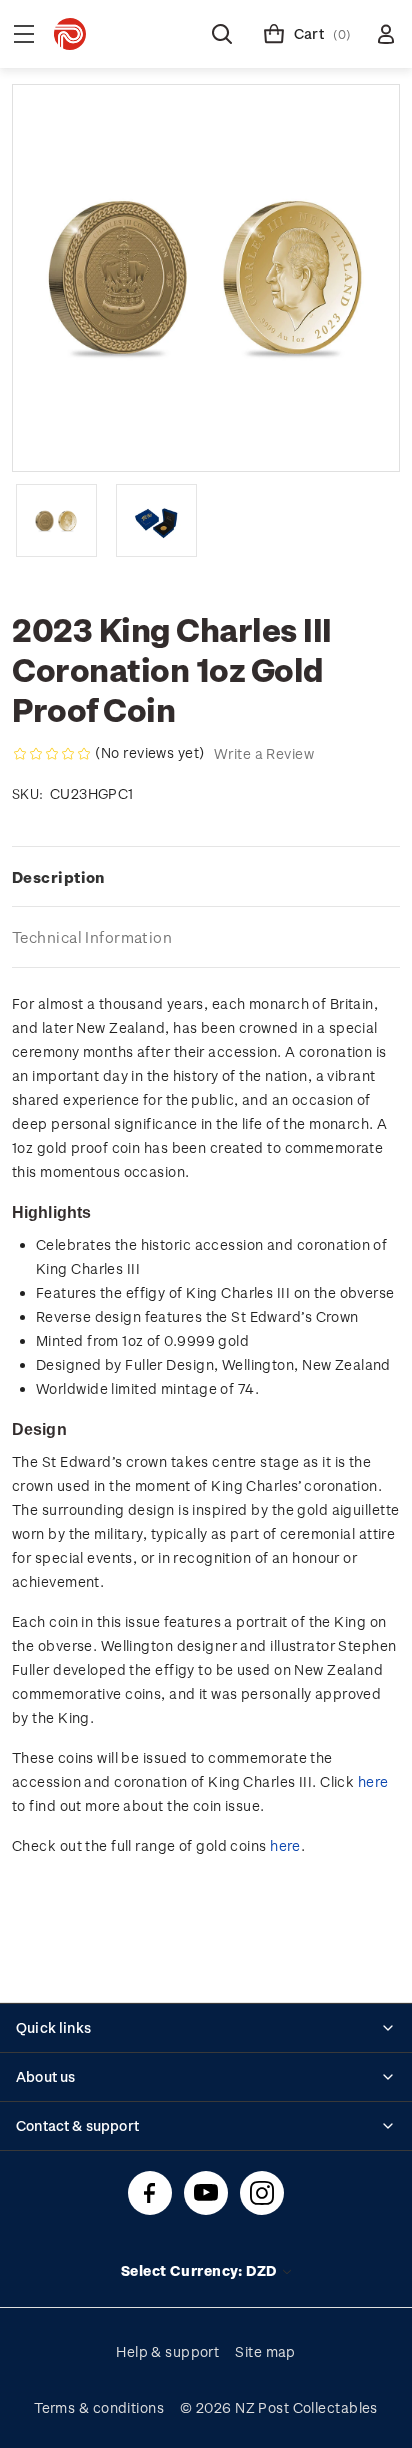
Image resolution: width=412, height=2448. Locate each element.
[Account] (386, 34)
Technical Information (92, 937)
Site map (265, 2351)
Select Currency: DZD (200, 2270)
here (373, 1781)
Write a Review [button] (264, 753)
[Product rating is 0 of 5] (52, 754)
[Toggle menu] (24, 34)
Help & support (167, 2351)
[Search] (222, 34)
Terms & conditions (99, 2407)
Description (58, 877)
